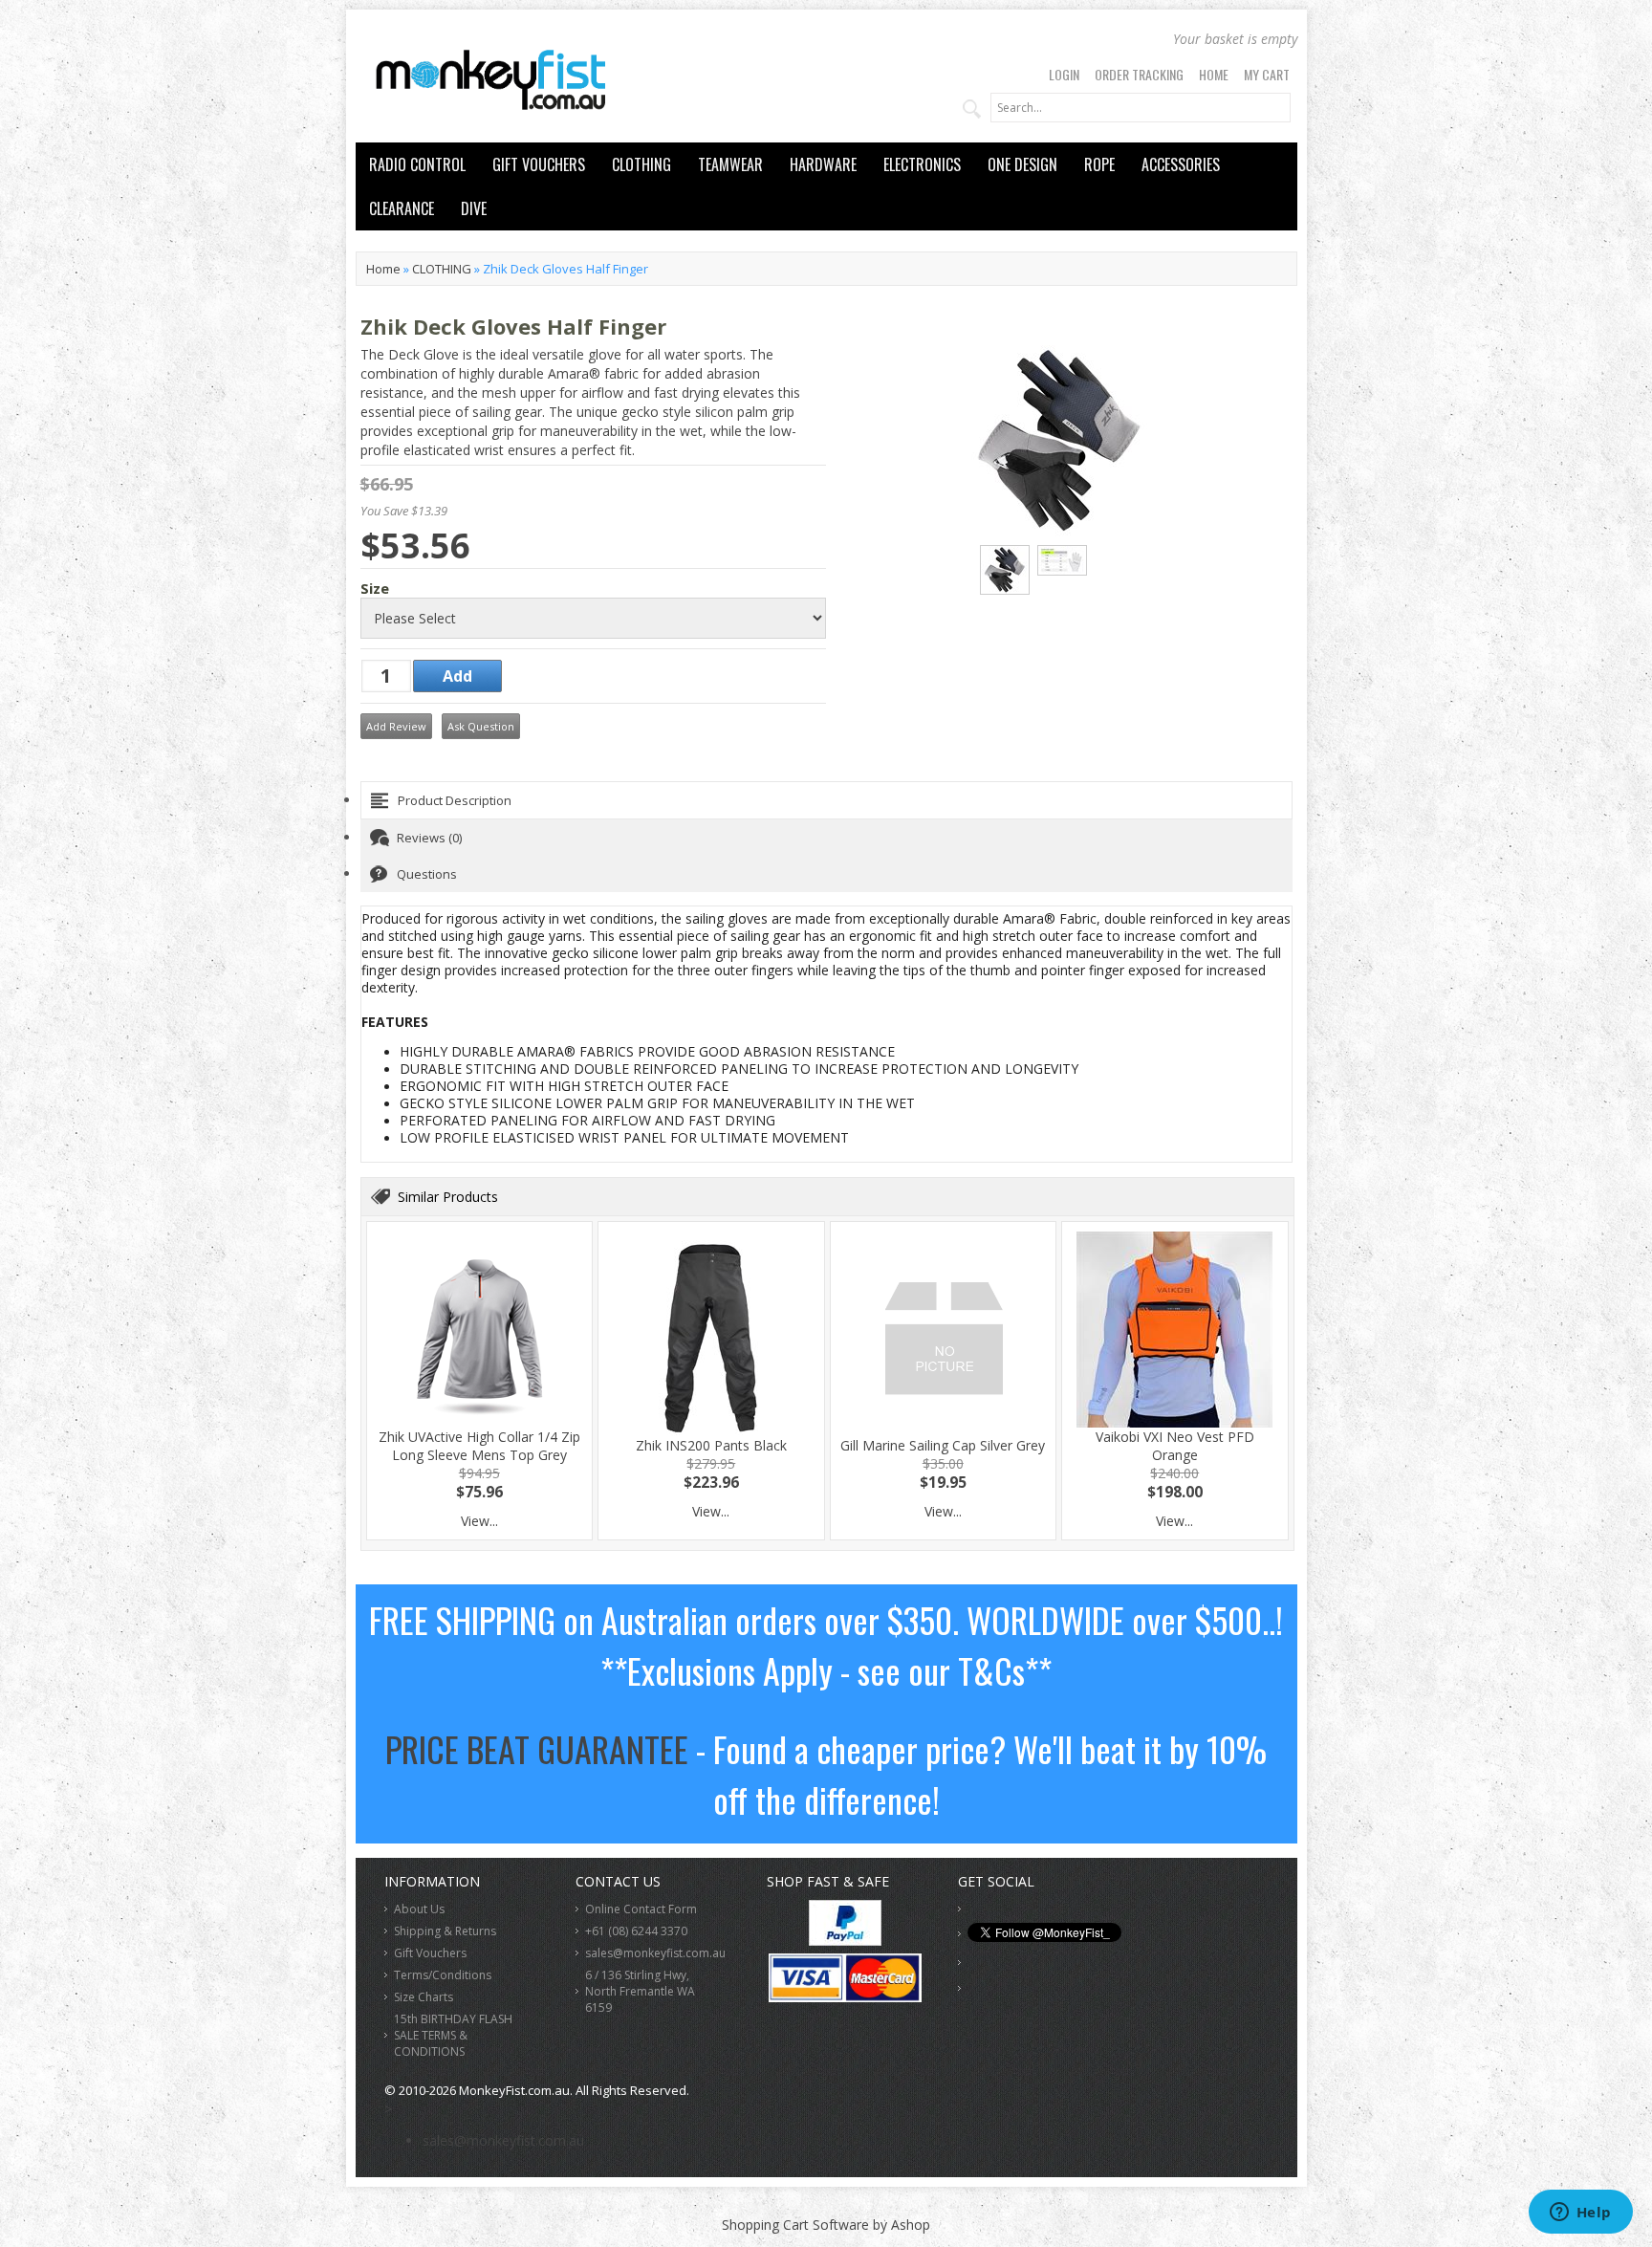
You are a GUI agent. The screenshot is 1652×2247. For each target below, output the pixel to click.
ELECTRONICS (922, 164)
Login (1064, 74)
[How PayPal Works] (845, 1941)
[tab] (826, 800)
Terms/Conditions (443, 1975)
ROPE (1099, 164)
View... (479, 1521)
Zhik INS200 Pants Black (711, 1445)
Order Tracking (1139, 74)
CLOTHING (641, 164)
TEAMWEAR (730, 164)
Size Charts (424, 1997)
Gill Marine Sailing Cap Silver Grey (943, 1445)
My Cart (1267, 74)
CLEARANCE (402, 208)
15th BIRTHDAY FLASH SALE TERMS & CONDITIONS (453, 2035)
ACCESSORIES (1181, 164)
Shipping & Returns (445, 1931)
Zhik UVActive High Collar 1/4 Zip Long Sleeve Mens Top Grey (479, 1446)
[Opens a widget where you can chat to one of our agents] (1580, 2214)
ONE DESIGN (1022, 164)
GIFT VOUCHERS (539, 164)
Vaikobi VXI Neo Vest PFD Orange (1175, 1446)
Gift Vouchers (430, 1953)
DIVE (474, 208)
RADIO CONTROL (417, 164)
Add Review (396, 726)
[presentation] (826, 800)
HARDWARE (823, 164)
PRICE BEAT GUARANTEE (537, 1748)
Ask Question (481, 726)
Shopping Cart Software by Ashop (826, 2225)
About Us (419, 1909)
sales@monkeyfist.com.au (655, 1953)
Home (1214, 74)
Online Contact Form (641, 1909)
